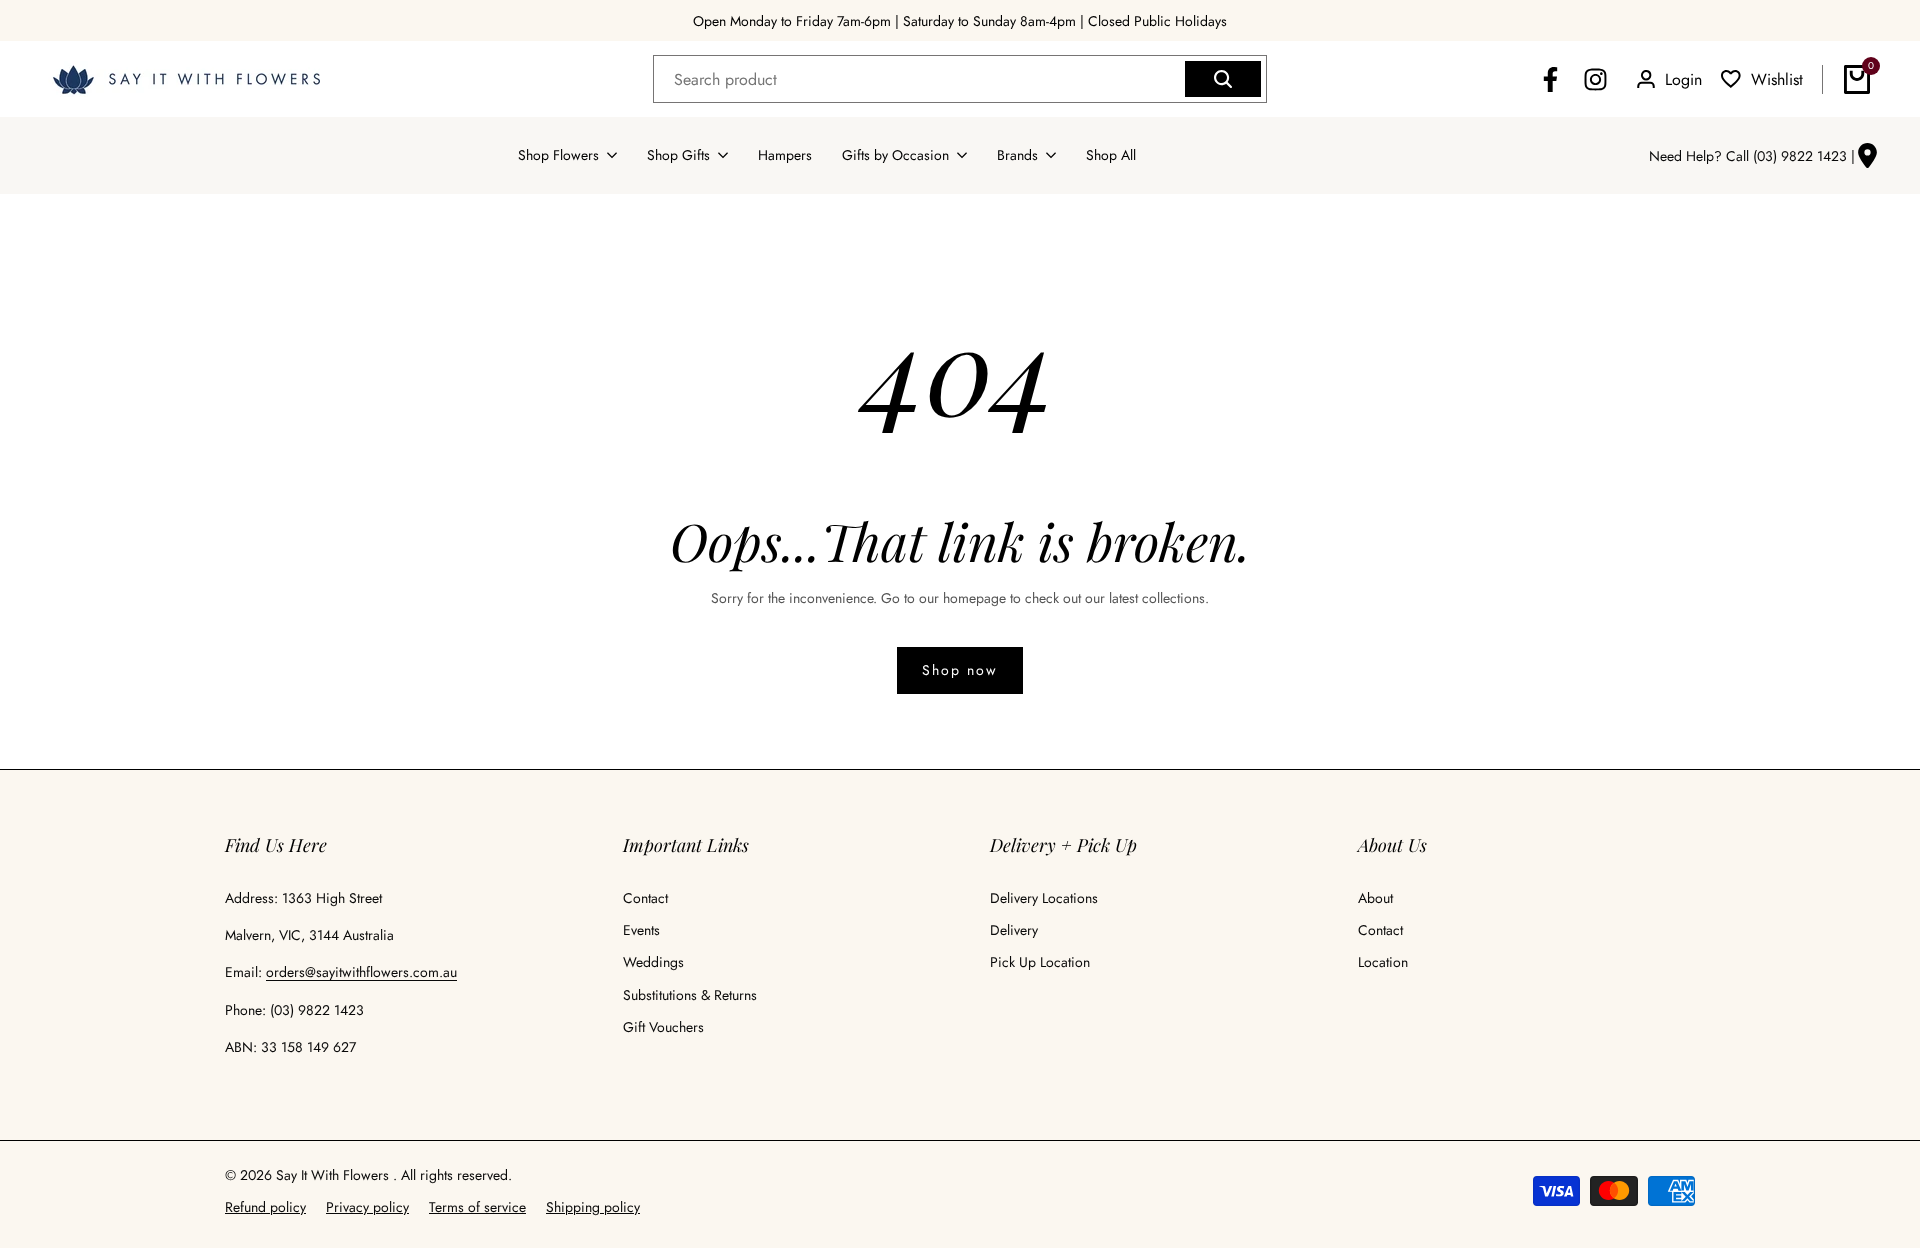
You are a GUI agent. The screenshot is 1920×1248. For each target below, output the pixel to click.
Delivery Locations (1044, 898)
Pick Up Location (1040, 962)
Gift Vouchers (663, 1027)
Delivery (1014, 930)
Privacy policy (367, 1207)
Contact (645, 898)
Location (1383, 962)
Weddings (653, 962)
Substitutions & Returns (690, 995)
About (1375, 898)
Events (641, 930)
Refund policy (265, 1207)
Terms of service (477, 1207)
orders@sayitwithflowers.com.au (361, 972)
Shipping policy (593, 1207)
